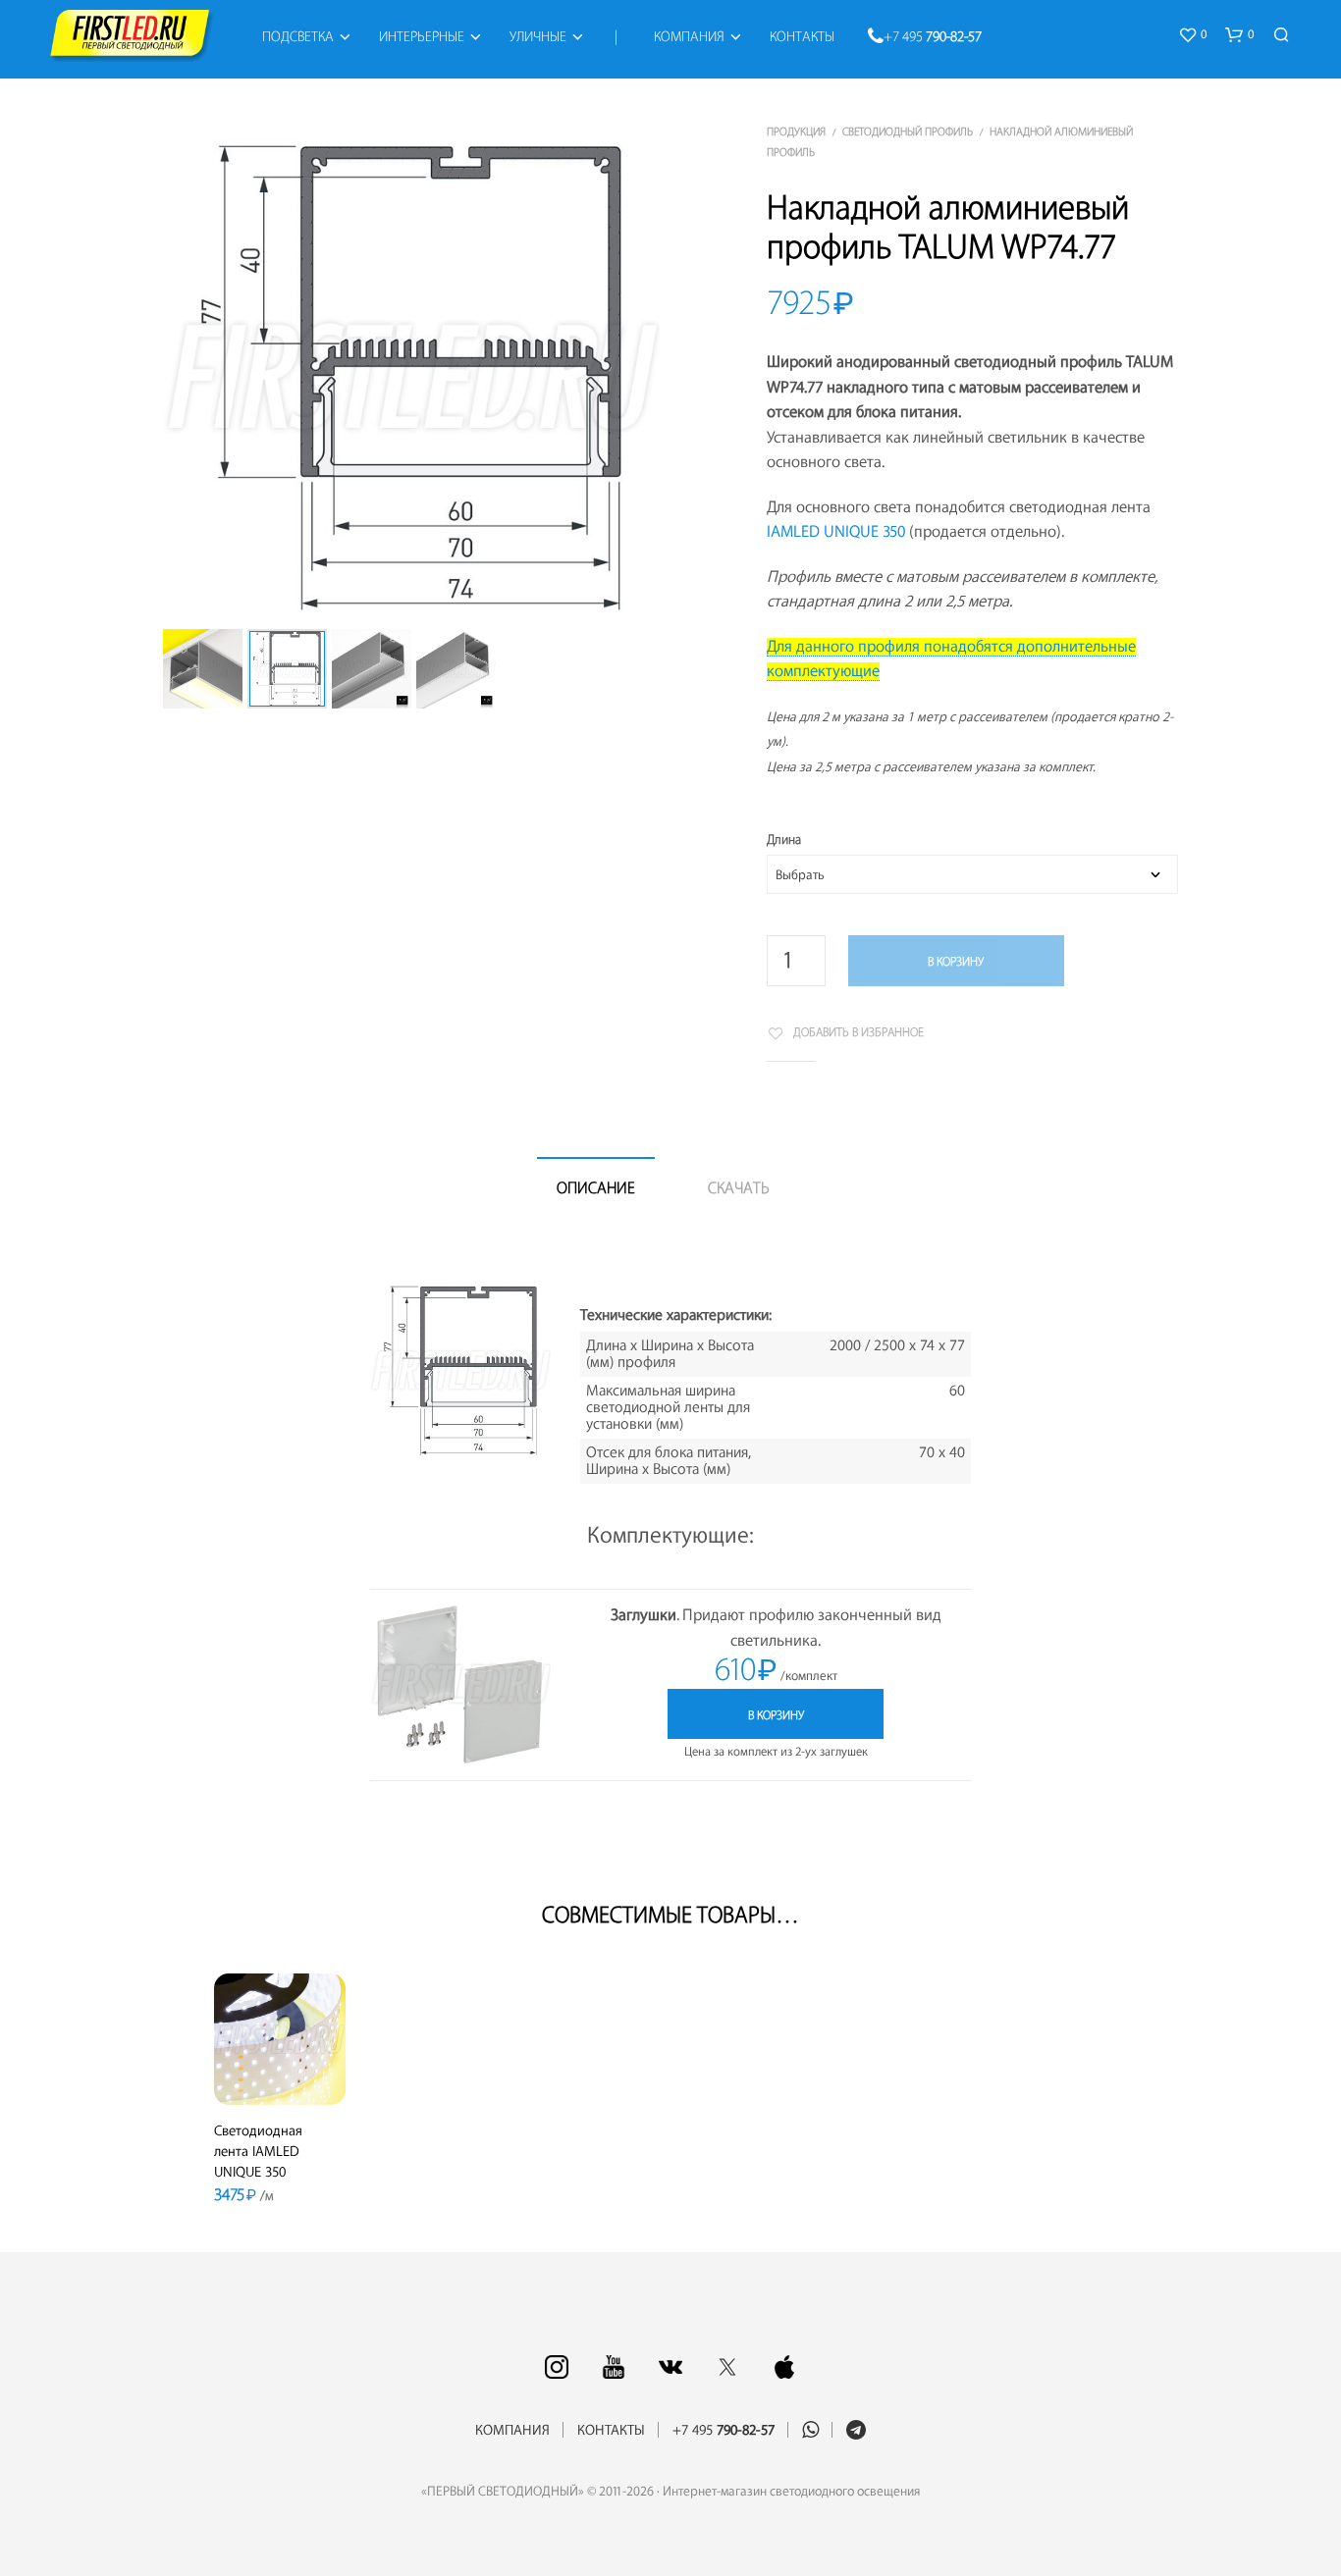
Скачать (739, 1188)
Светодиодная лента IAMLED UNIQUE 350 (258, 2152)
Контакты (802, 37)
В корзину (956, 962)
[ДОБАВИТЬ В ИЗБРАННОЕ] (280, 2077)
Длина (784, 840)
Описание (596, 1188)
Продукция (796, 132)
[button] (1192, 35)
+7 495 (933, 37)
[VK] (670, 2367)
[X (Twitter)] (727, 2367)
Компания (689, 37)
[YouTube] (614, 2367)
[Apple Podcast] (784, 2367)
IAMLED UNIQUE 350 (836, 532)
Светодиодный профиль (908, 132)
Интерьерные (422, 37)
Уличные (538, 37)
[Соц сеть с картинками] (557, 2367)
